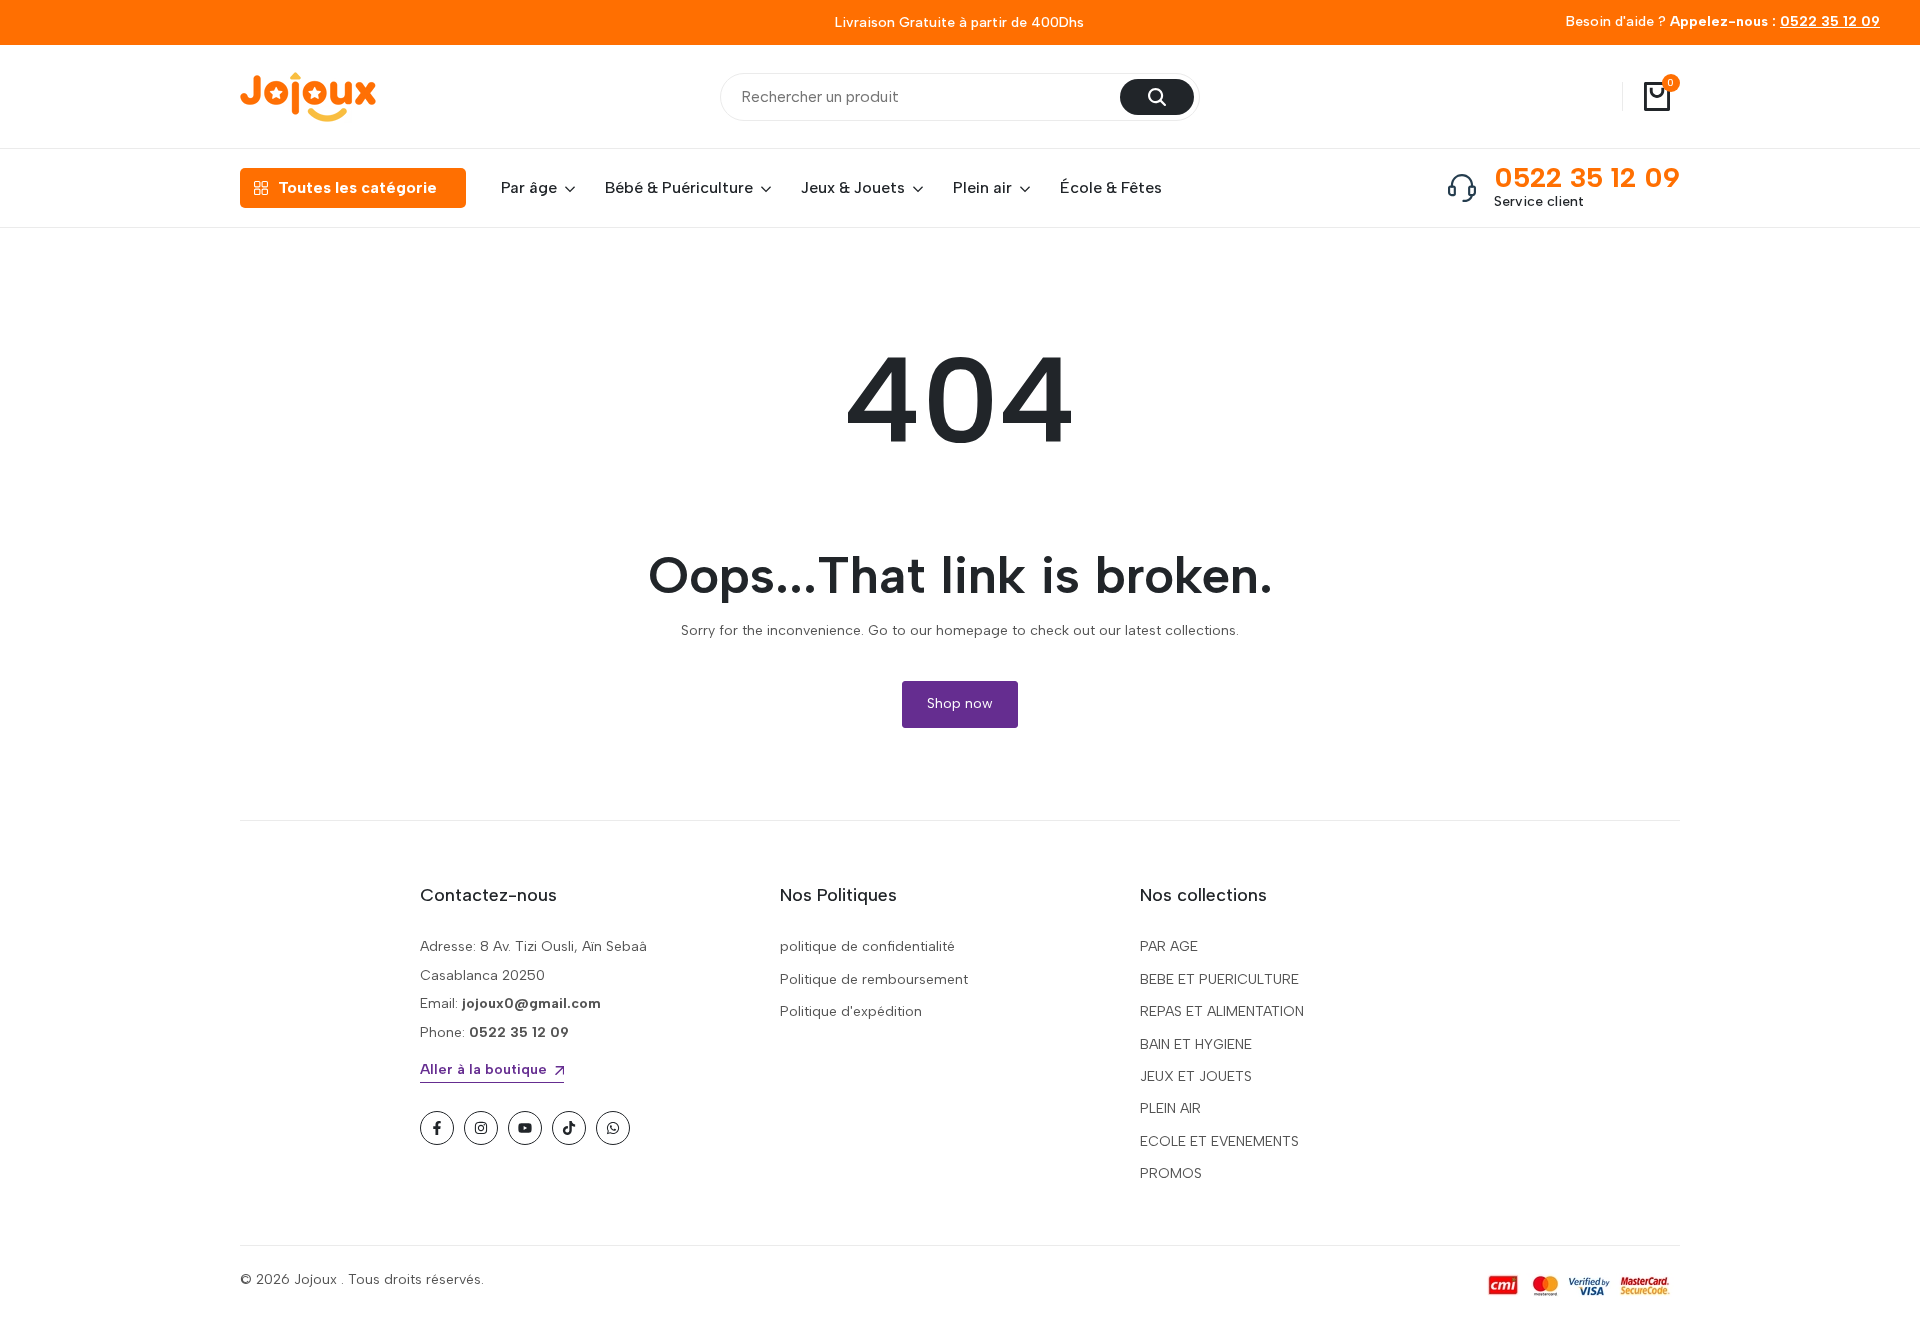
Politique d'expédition (851, 1011)
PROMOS (1171, 1173)
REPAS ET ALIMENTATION (1222, 1011)
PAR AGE (1169, 946)
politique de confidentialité (867, 946)
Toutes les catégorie (357, 187)
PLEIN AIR (1170, 1108)
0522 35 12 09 (1830, 21)
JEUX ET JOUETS (1196, 1076)
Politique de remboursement (874, 979)
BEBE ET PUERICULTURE (1219, 979)
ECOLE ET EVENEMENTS (1219, 1141)
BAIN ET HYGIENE (1196, 1044)
